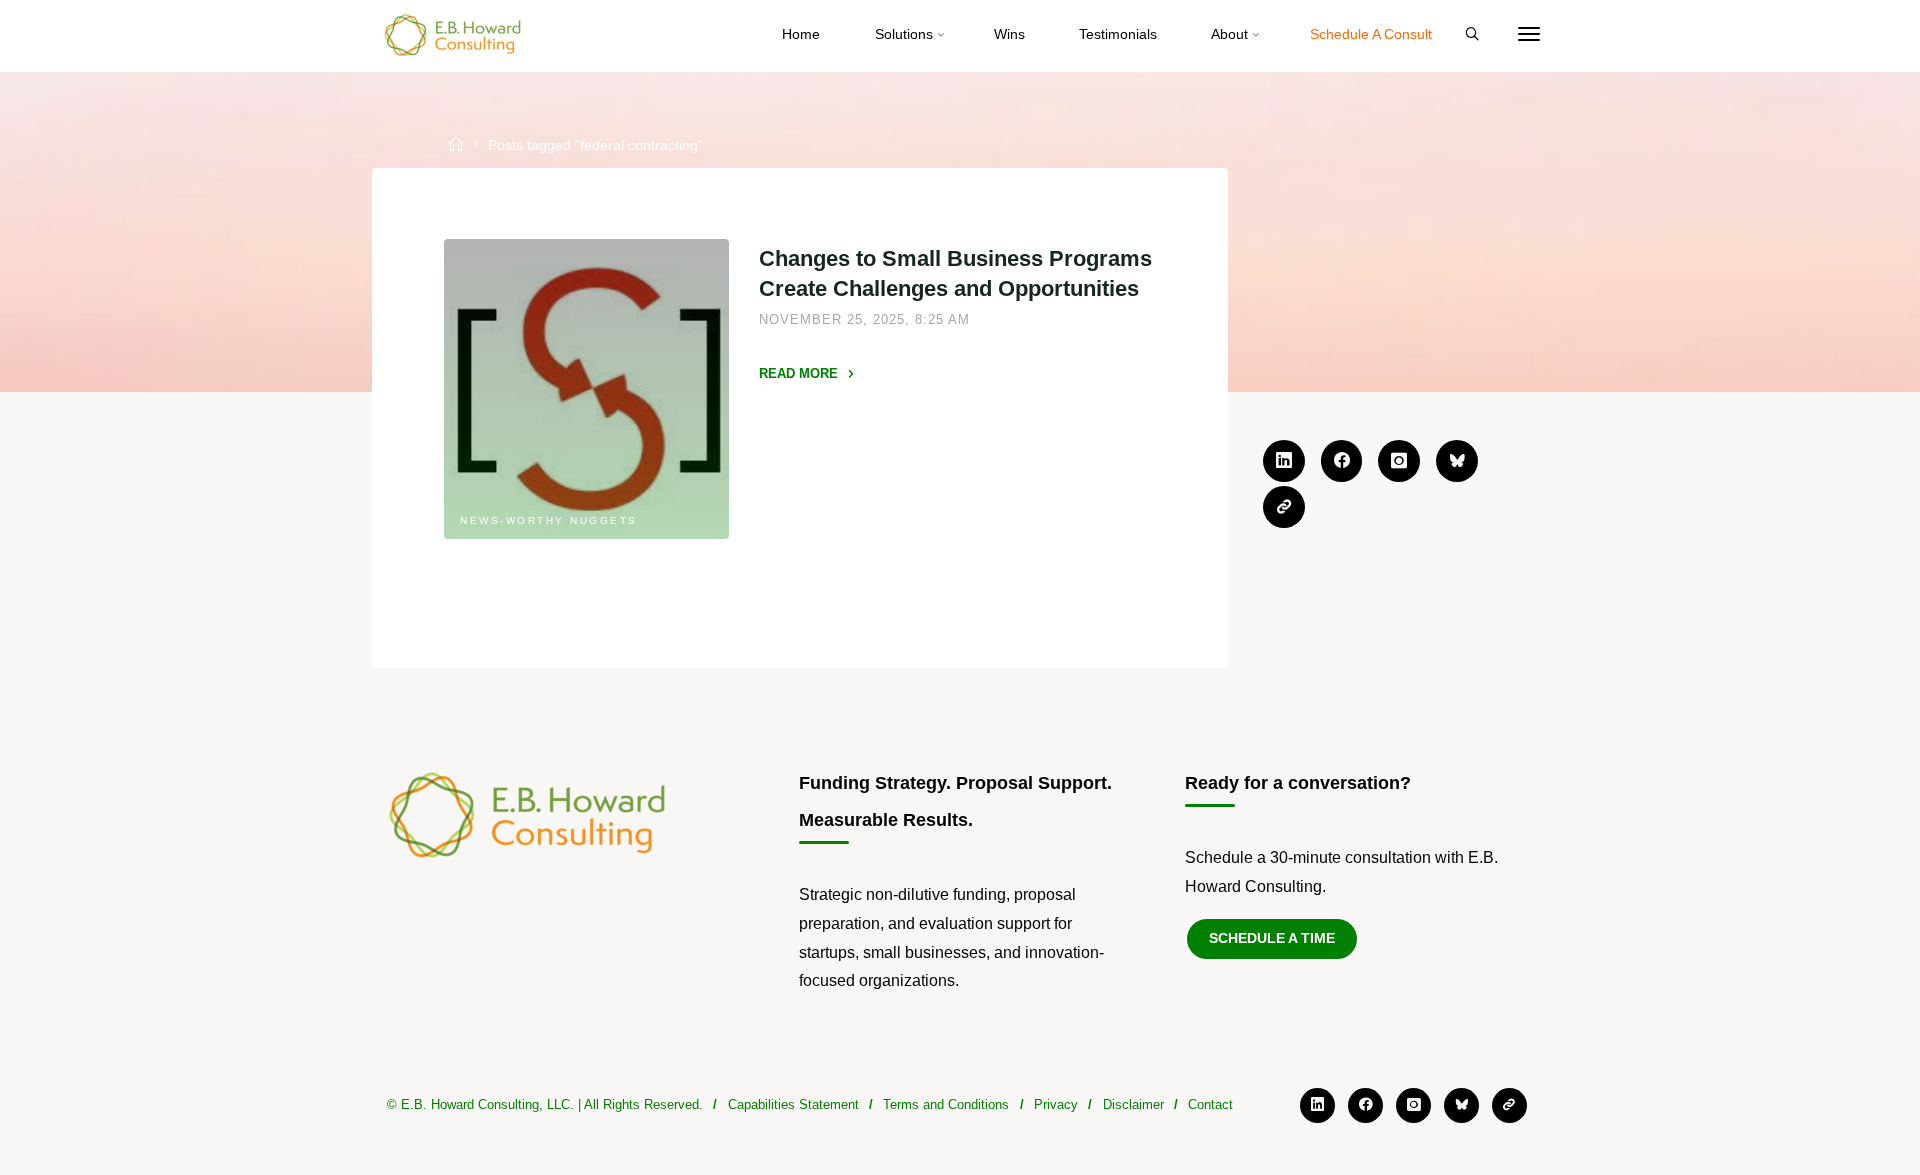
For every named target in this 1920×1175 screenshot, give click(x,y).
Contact (1210, 1104)
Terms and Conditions (946, 1104)
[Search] (1472, 35)
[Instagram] (1399, 461)
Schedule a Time (1272, 938)
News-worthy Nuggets (550, 520)
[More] (1529, 35)
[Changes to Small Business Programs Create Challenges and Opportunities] (587, 389)
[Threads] (1284, 507)
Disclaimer (1133, 1104)
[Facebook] (1342, 461)
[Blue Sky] (1457, 461)
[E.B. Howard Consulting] (454, 34)
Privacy (1056, 1104)
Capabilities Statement (793, 1104)
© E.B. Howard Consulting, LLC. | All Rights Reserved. (545, 1104)
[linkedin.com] (1284, 461)
